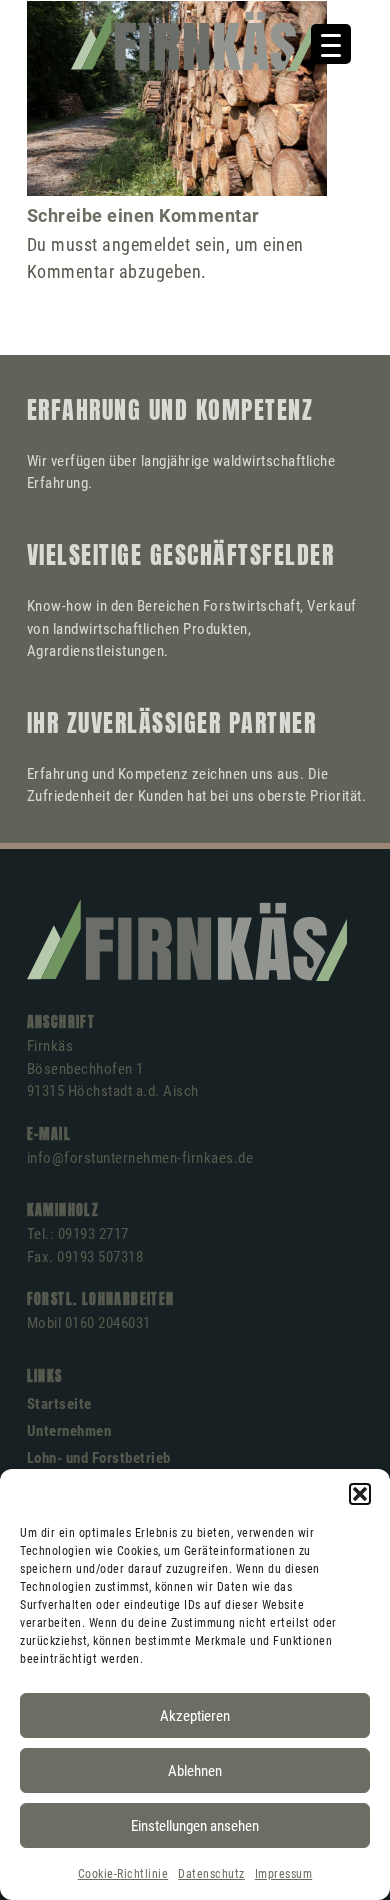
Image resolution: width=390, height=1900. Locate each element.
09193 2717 (93, 1234)
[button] (360, 1494)
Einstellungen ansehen (195, 1826)
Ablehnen (195, 1771)
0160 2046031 (108, 1323)
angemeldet (146, 244)
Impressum (284, 1874)
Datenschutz (211, 1874)
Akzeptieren (195, 1716)
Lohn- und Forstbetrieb (99, 1458)
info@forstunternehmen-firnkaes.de (140, 1158)
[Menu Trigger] (331, 44)
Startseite (59, 1404)
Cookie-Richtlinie (123, 1874)
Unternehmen (69, 1431)
